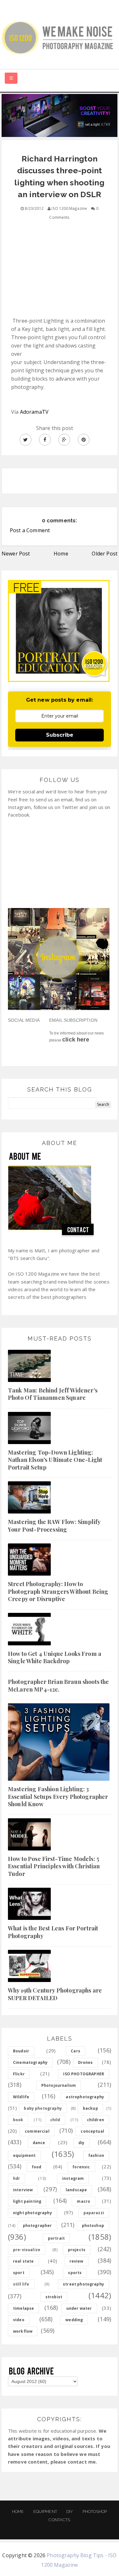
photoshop (93, 2225)
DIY (70, 2512)
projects (77, 2250)
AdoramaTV (34, 412)
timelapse (23, 2308)
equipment (24, 2155)
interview (23, 2190)
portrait (56, 2238)
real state (23, 2261)
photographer (37, 2225)
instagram (73, 2178)
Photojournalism (59, 2085)
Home (61, 554)
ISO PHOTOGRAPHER (84, 2074)
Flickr (19, 2074)
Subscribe (60, 735)
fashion (96, 2155)
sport (19, 2273)
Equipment (45, 2512)
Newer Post (16, 554)
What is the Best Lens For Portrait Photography (53, 1932)
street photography (83, 2284)
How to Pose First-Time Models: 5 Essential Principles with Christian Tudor (54, 1866)
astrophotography (85, 2097)
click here (76, 1040)
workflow (23, 2331)
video (19, 2320)
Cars (76, 2051)
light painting (27, 2201)
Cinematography (30, 2062)
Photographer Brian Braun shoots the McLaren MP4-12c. (59, 1685)
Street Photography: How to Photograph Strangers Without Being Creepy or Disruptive (58, 1591)
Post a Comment (30, 530)
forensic (81, 2167)
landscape (76, 2190)
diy (81, 2143)
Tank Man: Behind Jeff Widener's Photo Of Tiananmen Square (53, 1394)
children (96, 2120)
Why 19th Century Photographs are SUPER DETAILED (55, 1994)
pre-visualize (27, 2250)
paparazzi (94, 2213)
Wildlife (21, 2097)
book (18, 2120)
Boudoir (21, 2051)
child (55, 2120)
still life (21, 2284)
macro (83, 2201)
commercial (37, 2131)
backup (90, 2108)
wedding (74, 2320)
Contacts (59, 2520)
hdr (17, 2178)
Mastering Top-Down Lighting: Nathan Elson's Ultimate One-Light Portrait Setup (55, 1460)
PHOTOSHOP (95, 2512)
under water (79, 2308)
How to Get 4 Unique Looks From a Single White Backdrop (55, 1657)
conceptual (92, 2131)
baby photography (43, 2108)
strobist (54, 2297)
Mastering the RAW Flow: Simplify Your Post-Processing (54, 1525)
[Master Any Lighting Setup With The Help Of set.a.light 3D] (60, 115)
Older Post (105, 554)
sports (75, 2273)
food (37, 2167)
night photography (33, 2213)
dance (39, 2143)
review (76, 2261)
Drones (86, 2062)
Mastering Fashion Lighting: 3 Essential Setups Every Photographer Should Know (58, 1796)
